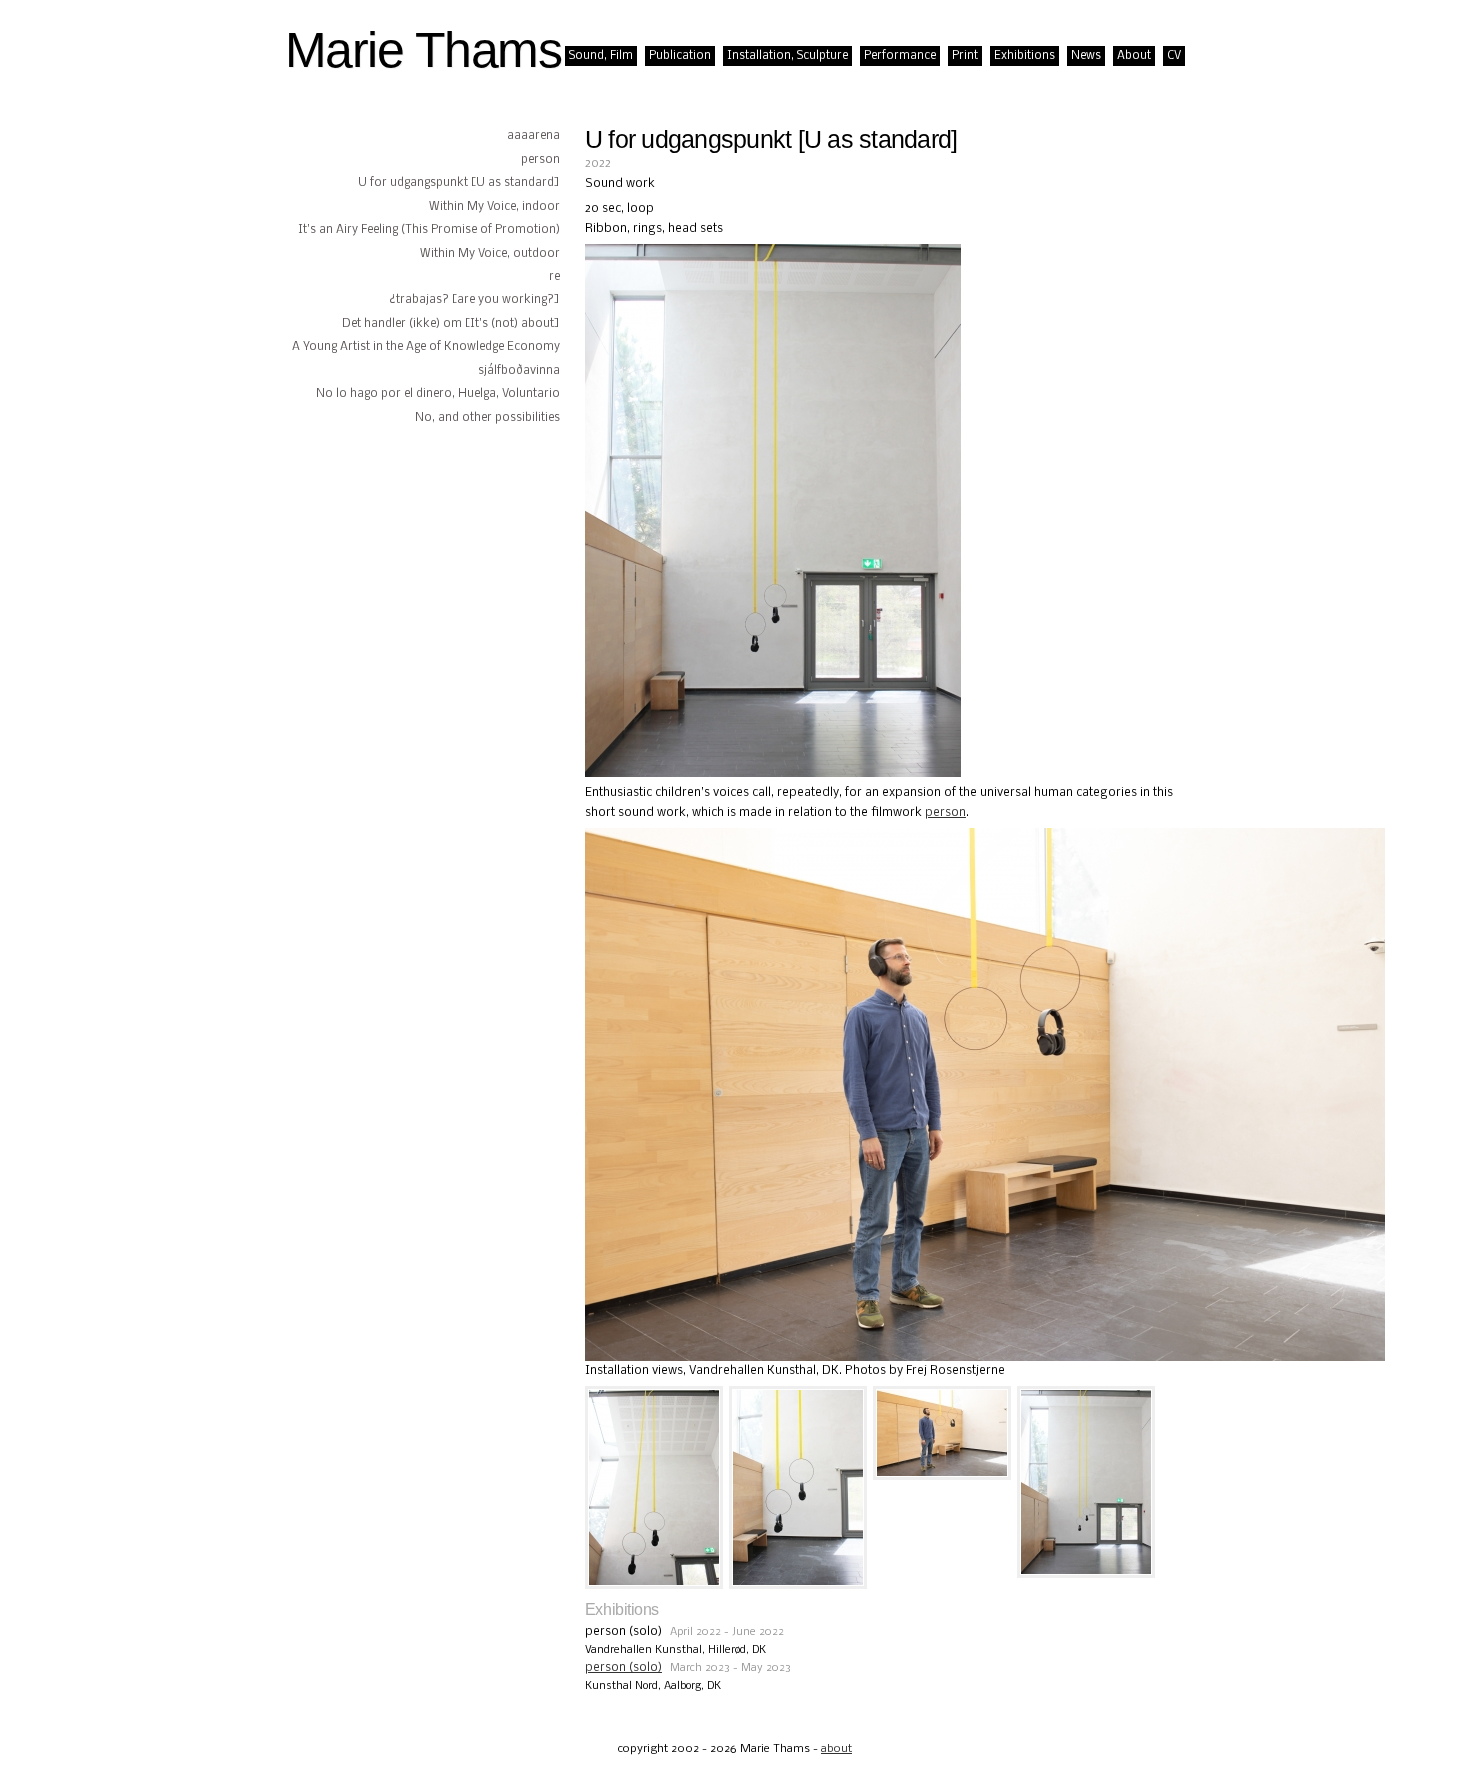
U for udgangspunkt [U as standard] (459, 183)
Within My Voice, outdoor (490, 254)
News (1086, 56)
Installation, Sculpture (787, 56)
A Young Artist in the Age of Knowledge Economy (426, 347)
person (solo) (623, 1667)
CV (1174, 56)
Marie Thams (423, 49)
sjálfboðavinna (519, 371)
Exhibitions (1024, 56)
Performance (900, 56)
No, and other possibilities (487, 418)
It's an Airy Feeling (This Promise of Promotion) (429, 230)
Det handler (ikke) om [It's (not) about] (451, 324)
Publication (680, 56)
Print (965, 56)
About (1134, 56)
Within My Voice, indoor (494, 207)
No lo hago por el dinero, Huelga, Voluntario (438, 394)
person (540, 160)
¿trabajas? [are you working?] (474, 300)
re (554, 277)
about (836, 1749)
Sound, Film (601, 56)
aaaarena (533, 136)
